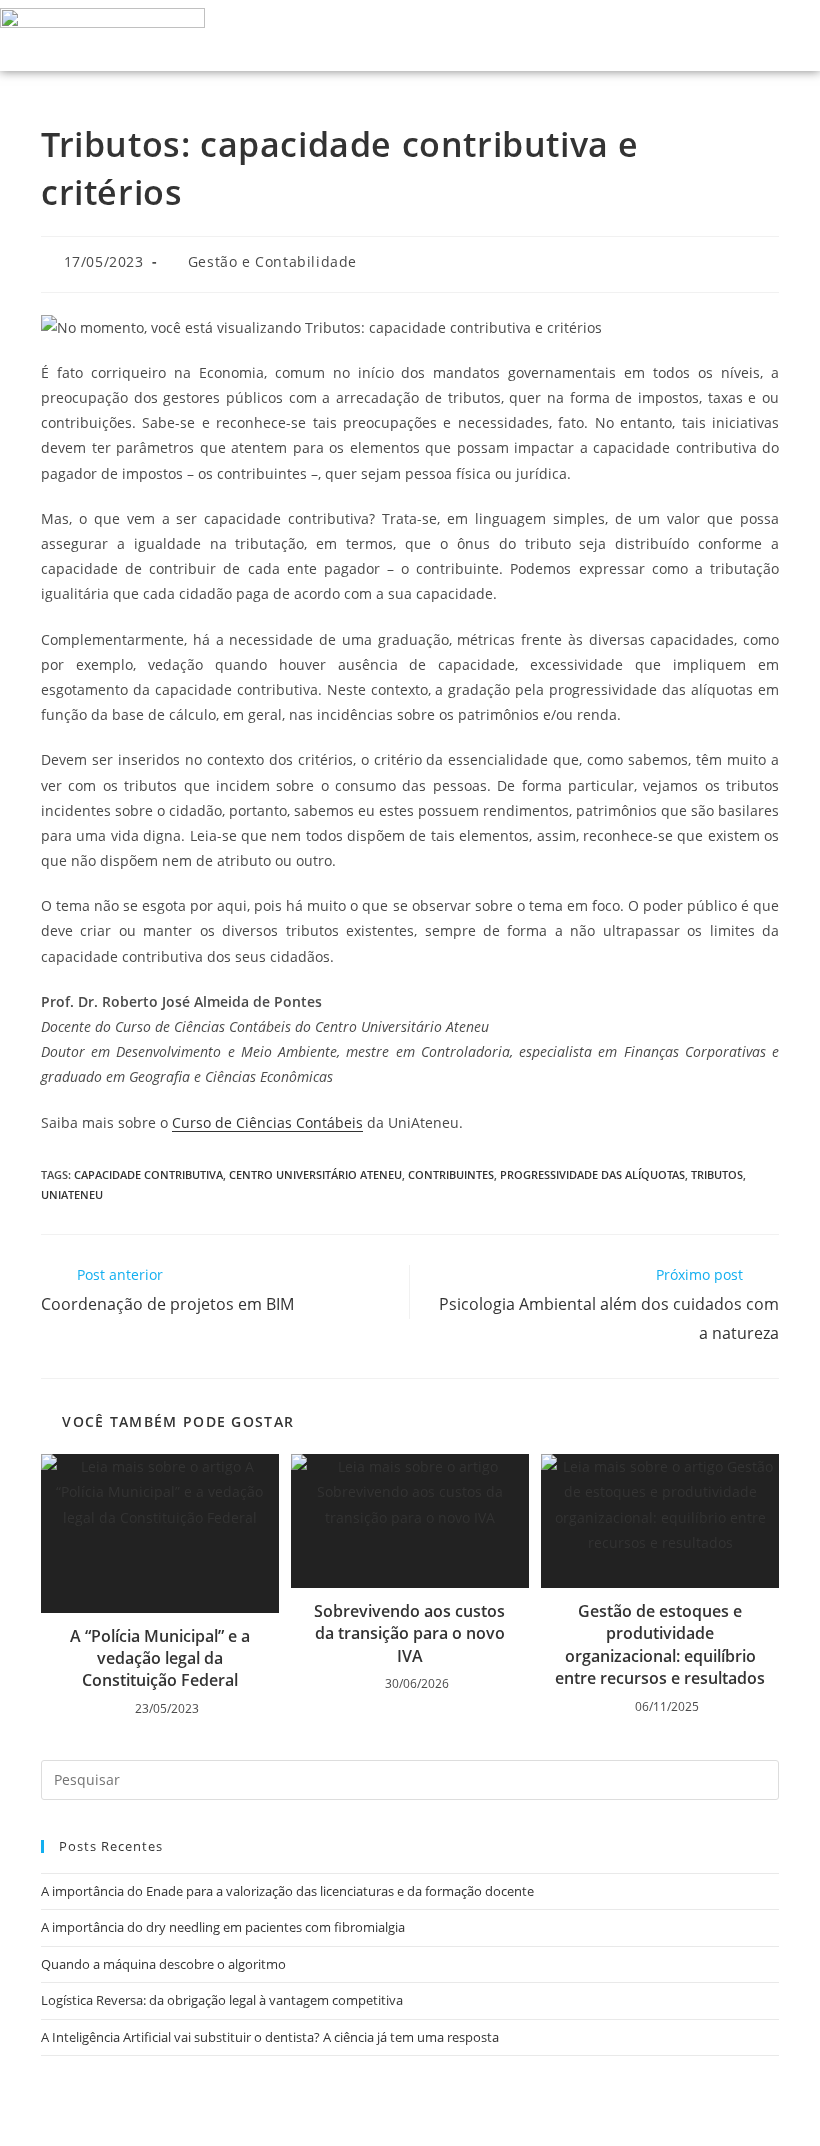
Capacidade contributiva (148, 1174)
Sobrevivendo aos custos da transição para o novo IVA (409, 1633)
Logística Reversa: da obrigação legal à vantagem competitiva (222, 2000)
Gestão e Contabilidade (272, 261)
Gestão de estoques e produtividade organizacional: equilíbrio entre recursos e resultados (660, 1644)
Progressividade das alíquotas (592, 1174)
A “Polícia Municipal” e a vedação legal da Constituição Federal (160, 1658)
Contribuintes (451, 1174)
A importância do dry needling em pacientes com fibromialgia (223, 1927)
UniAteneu (72, 1194)
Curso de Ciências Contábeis (267, 1122)
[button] (750, 35)
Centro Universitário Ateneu (315, 1174)
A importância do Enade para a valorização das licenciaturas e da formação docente (287, 1891)
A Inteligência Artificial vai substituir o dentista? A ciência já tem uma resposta (270, 2037)
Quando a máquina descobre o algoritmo (163, 1964)
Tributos (717, 1174)
